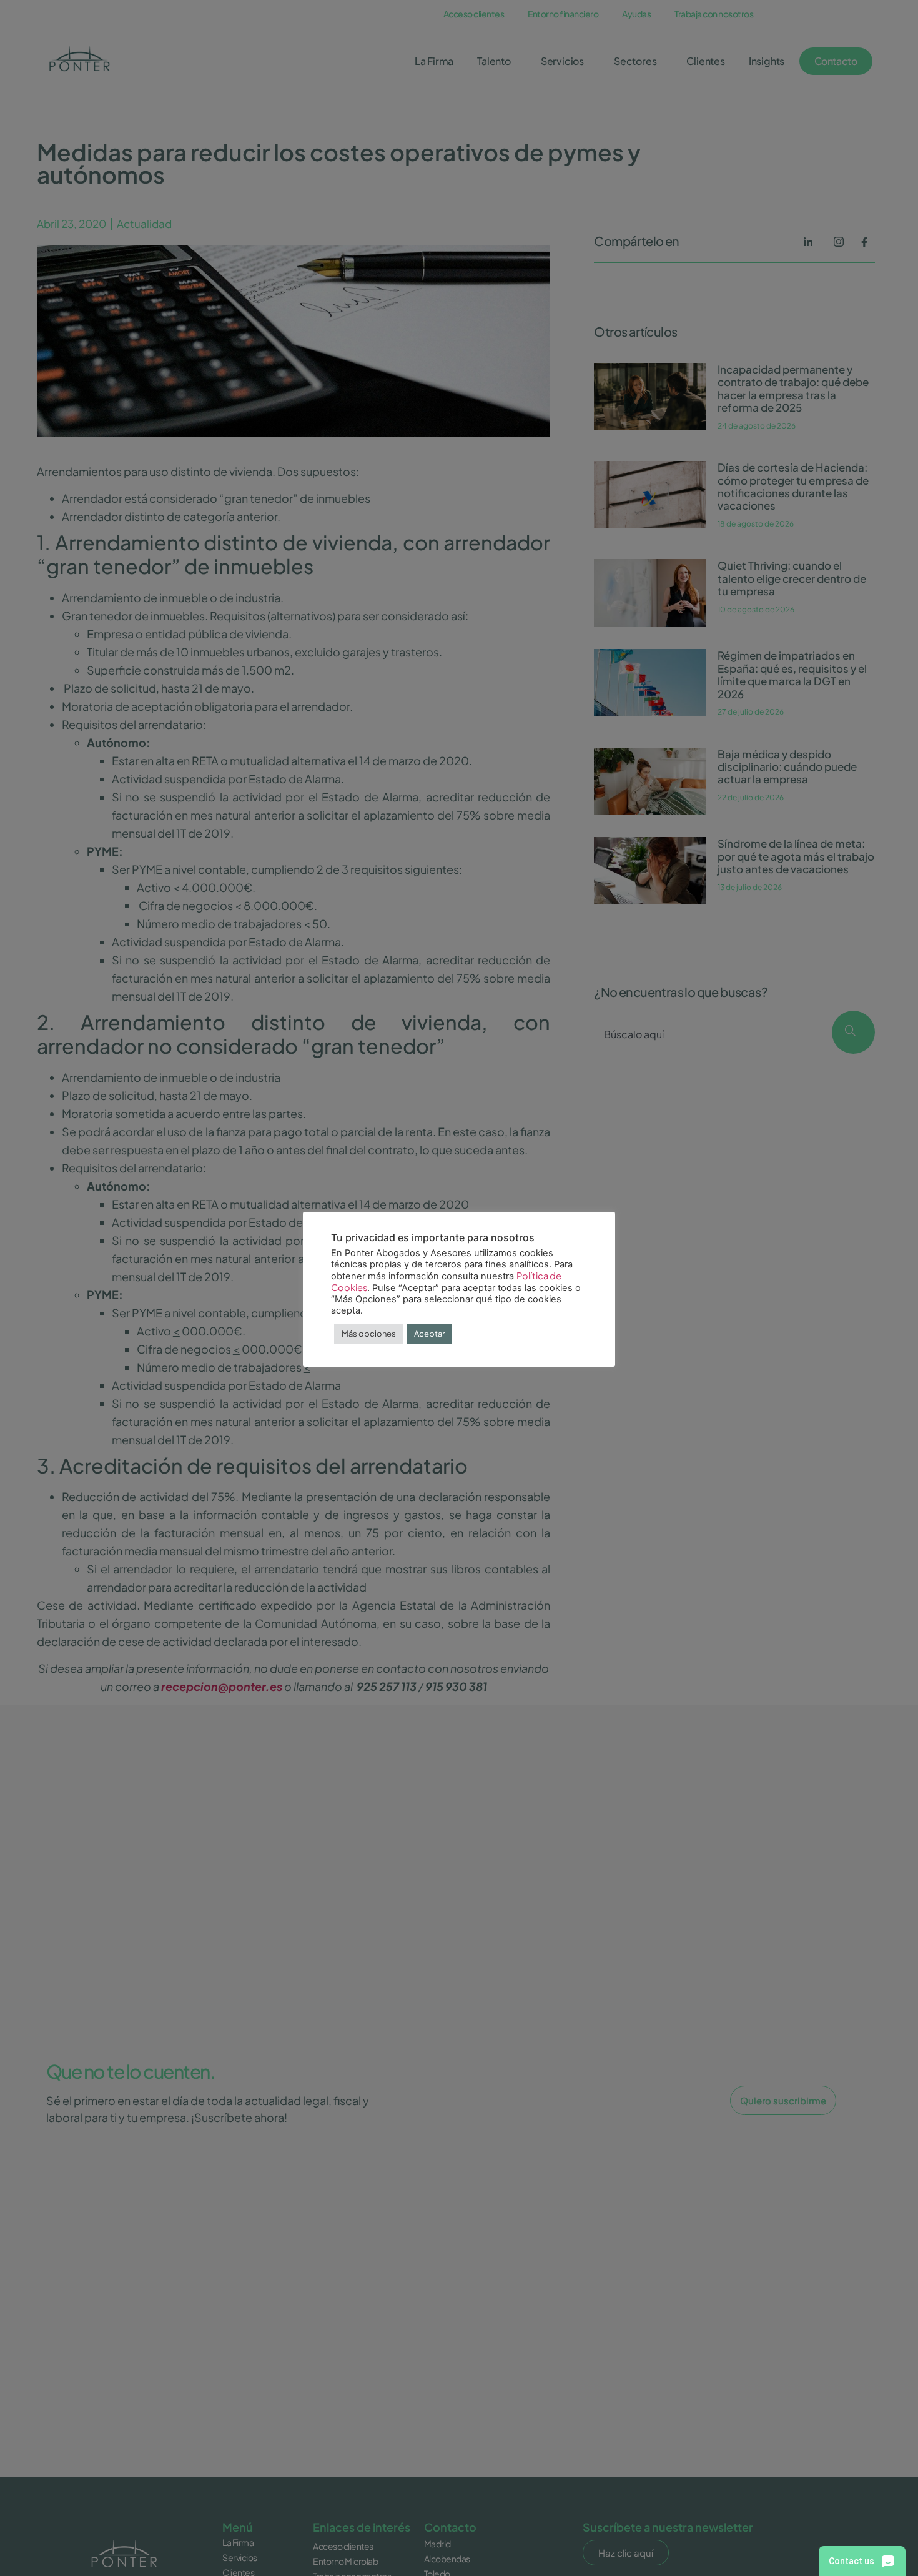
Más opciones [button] (369, 1334)
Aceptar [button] (429, 1334)
